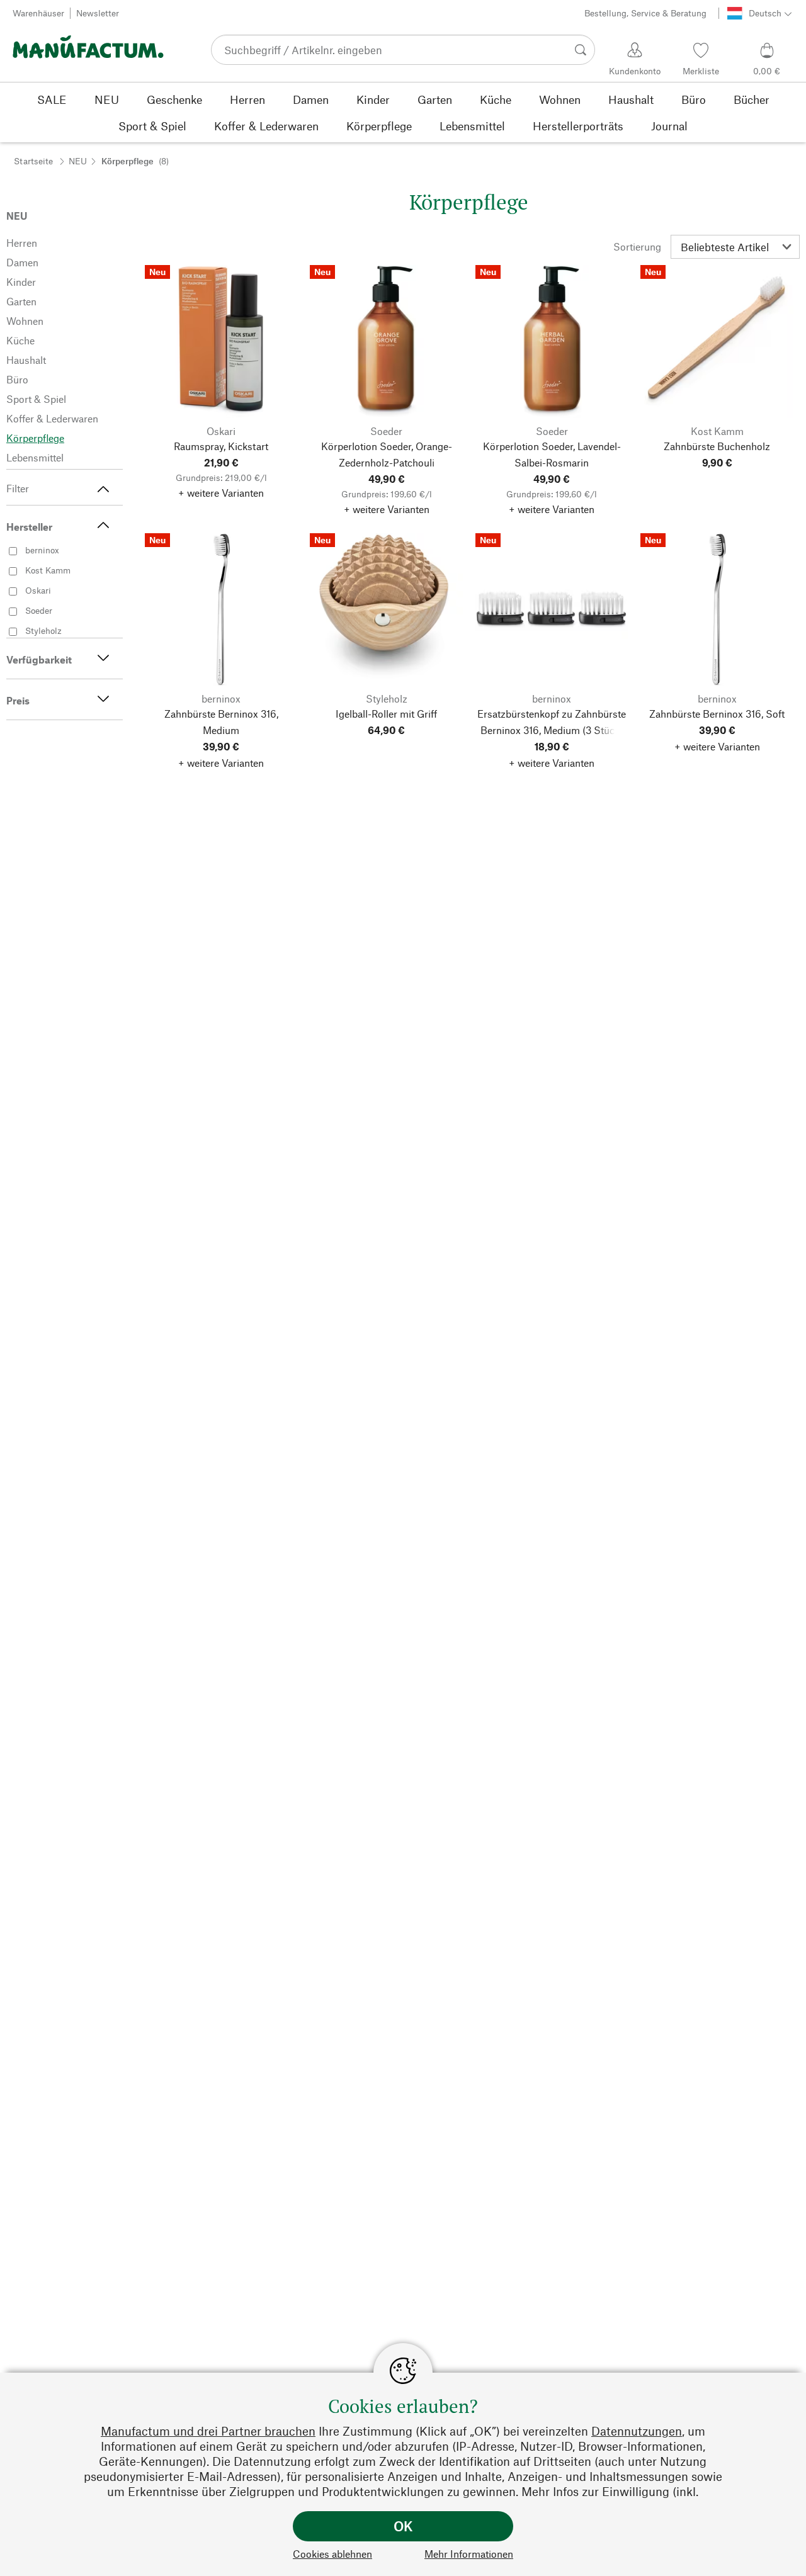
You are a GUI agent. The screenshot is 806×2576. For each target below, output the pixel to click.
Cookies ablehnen (332, 2554)
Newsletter (98, 13)
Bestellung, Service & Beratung (645, 13)
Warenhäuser (38, 13)
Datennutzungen (637, 2431)
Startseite (33, 161)
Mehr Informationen (469, 2554)
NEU (78, 161)
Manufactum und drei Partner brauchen (208, 2431)
